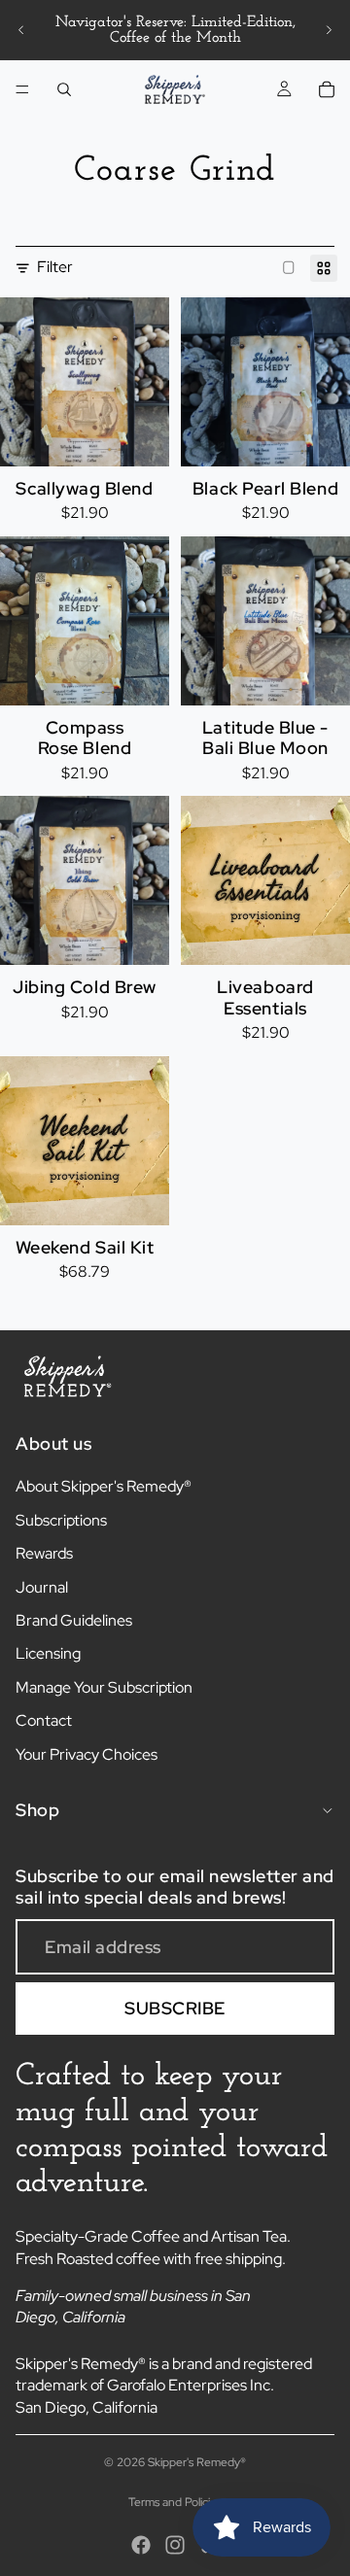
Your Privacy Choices (87, 1754)
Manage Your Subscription (104, 1687)
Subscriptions (61, 1520)
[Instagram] (175, 2545)
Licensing (48, 1653)
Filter (55, 267)
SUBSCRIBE (175, 2008)
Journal (42, 1587)
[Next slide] (329, 30)
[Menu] (22, 89)
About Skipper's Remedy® (104, 1486)
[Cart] (327, 89)
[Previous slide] (21, 30)
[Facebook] (141, 2545)
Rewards (44, 1553)
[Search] (64, 89)
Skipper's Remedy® (197, 2462)
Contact (44, 1720)
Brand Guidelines (74, 1620)
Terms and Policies (175, 2502)
